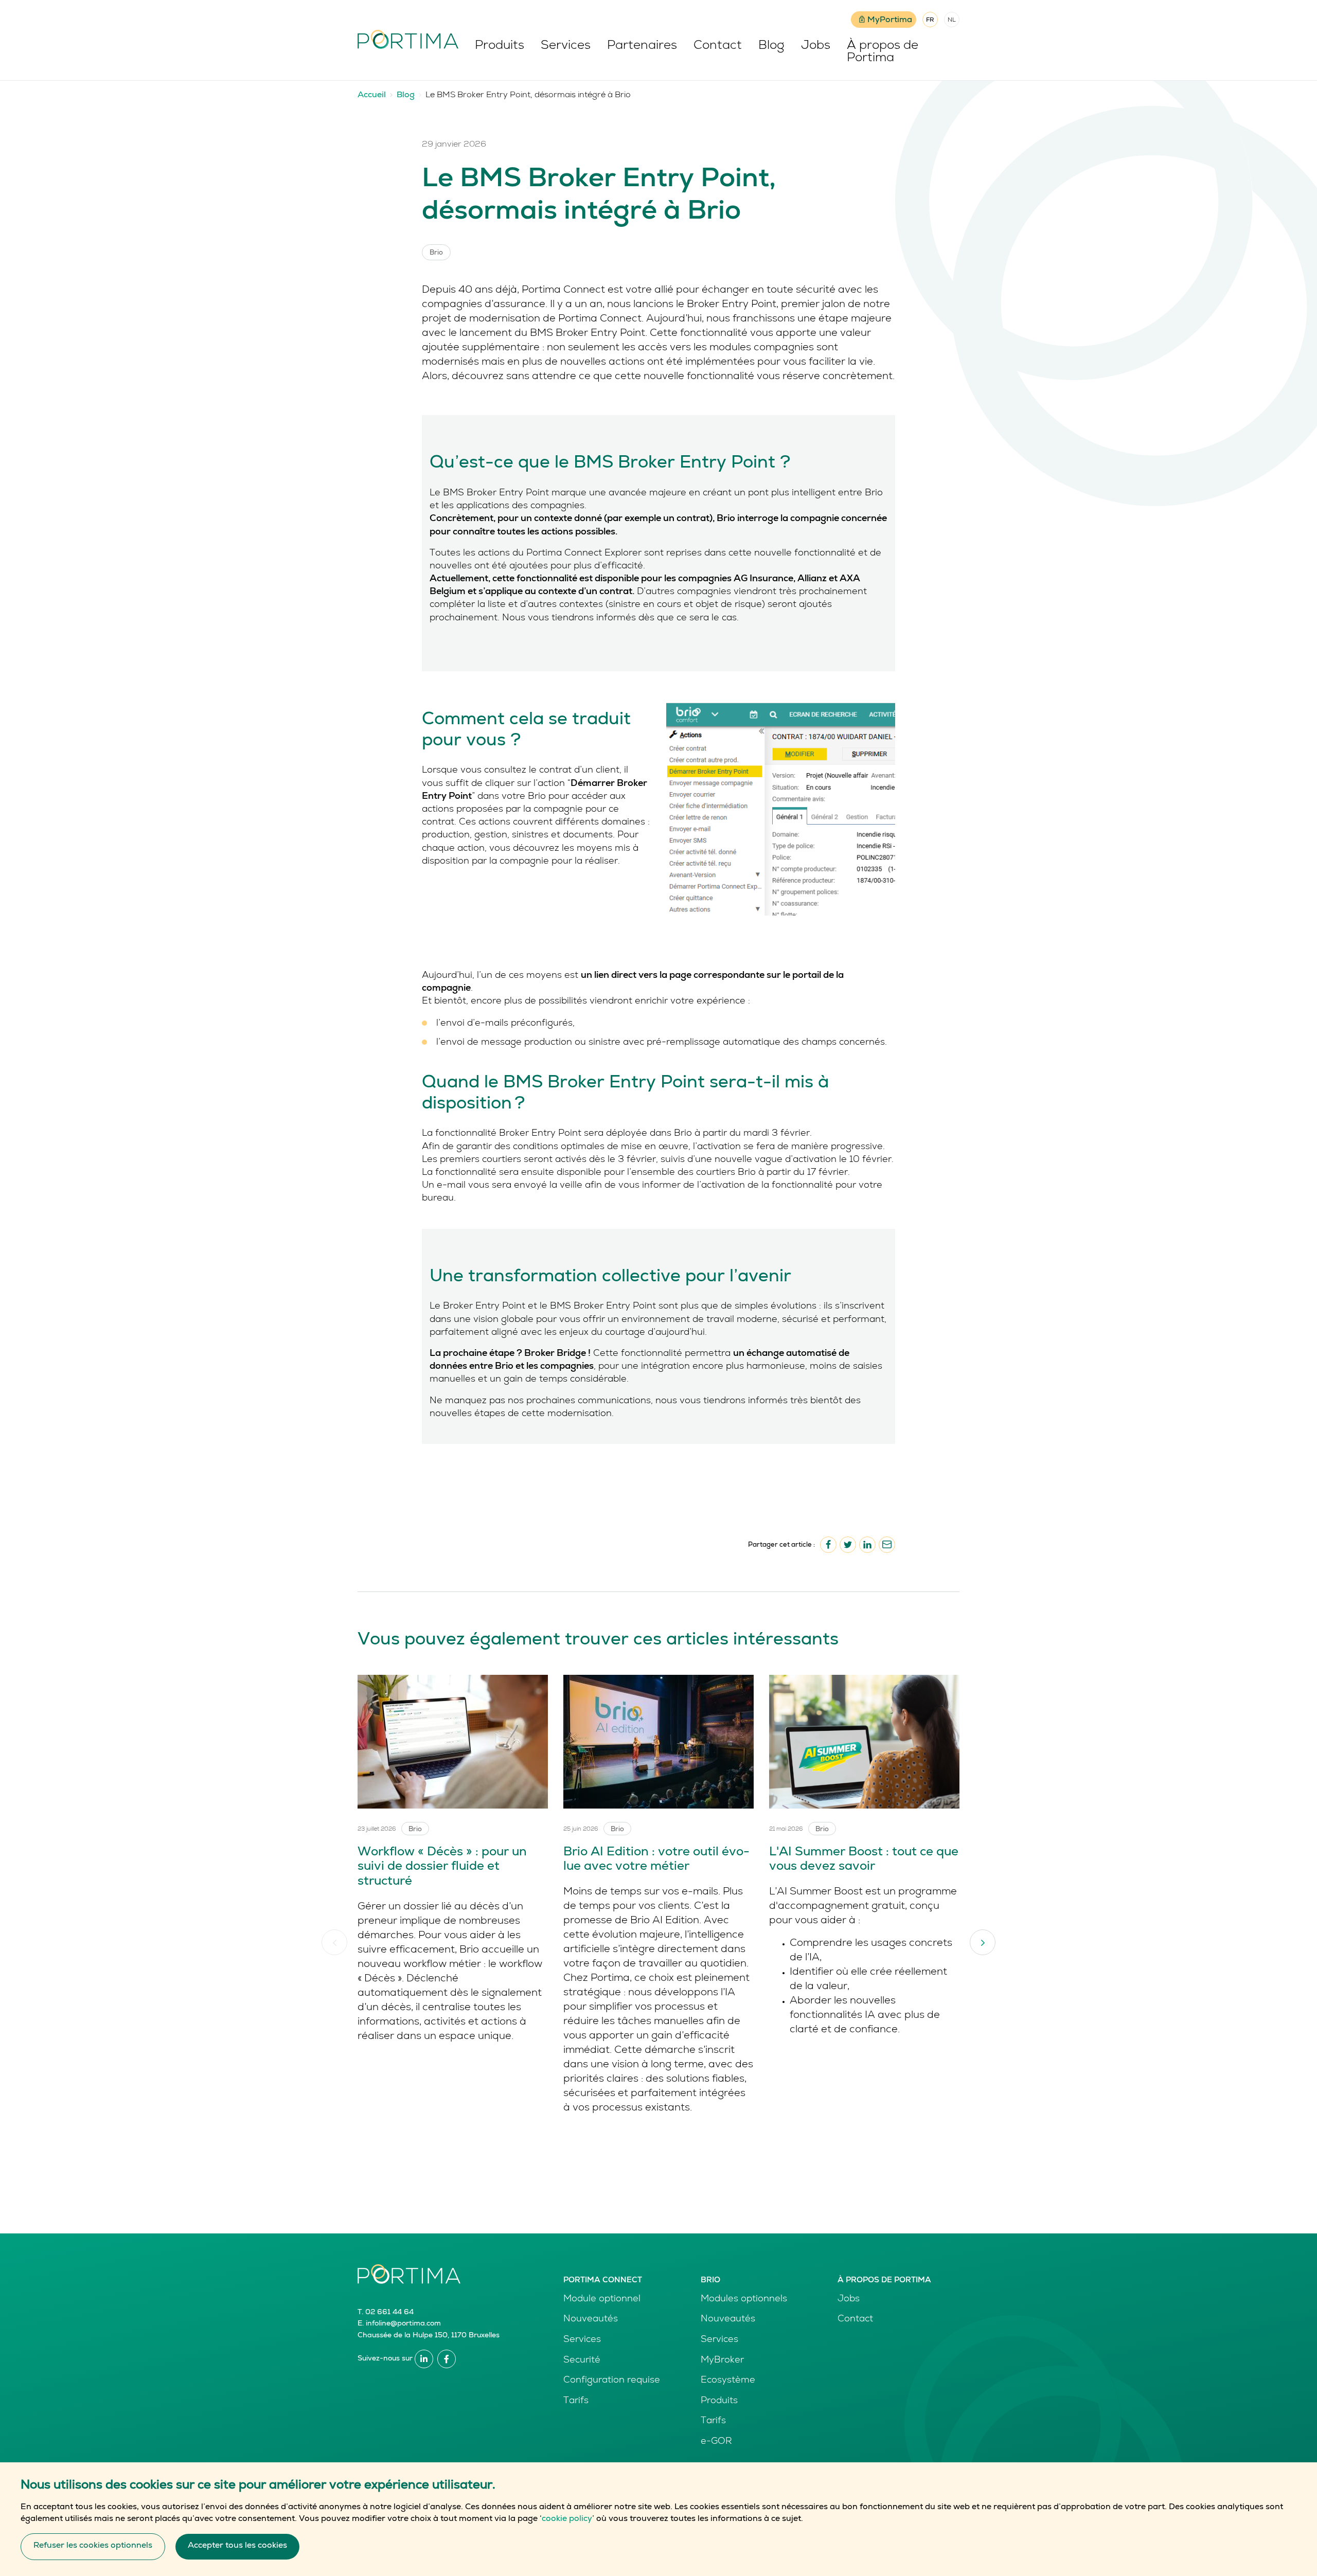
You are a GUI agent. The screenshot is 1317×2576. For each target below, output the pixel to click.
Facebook (447, 2359)
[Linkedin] (867, 1545)
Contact (718, 46)
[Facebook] (828, 1545)
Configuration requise (612, 2381)
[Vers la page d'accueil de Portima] (408, 39)
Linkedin (424, 2359)
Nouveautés (591, 2319)
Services (566, 46)
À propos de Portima (883, 52)
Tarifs (576, 2401)
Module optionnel (602, 2299)
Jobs (816, 46)
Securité (582, 2360)
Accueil (372, 96)
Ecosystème (728, 2381)
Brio (710, 2280)
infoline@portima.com (403, 2324)
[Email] (887, 1545)
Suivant (983, 1942)
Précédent (334, 1942)
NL (952, 21)
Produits (500, 46)
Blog (771, 46)
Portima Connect (603, 2280)
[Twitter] (848, 1545)
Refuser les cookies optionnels (93, 2546)
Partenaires (642, 46)
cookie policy (567, 2519)
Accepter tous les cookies (237, 2546)
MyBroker (722, 2360)
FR (930, 21)
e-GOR (716, 2442)
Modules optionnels (744, 2299)
